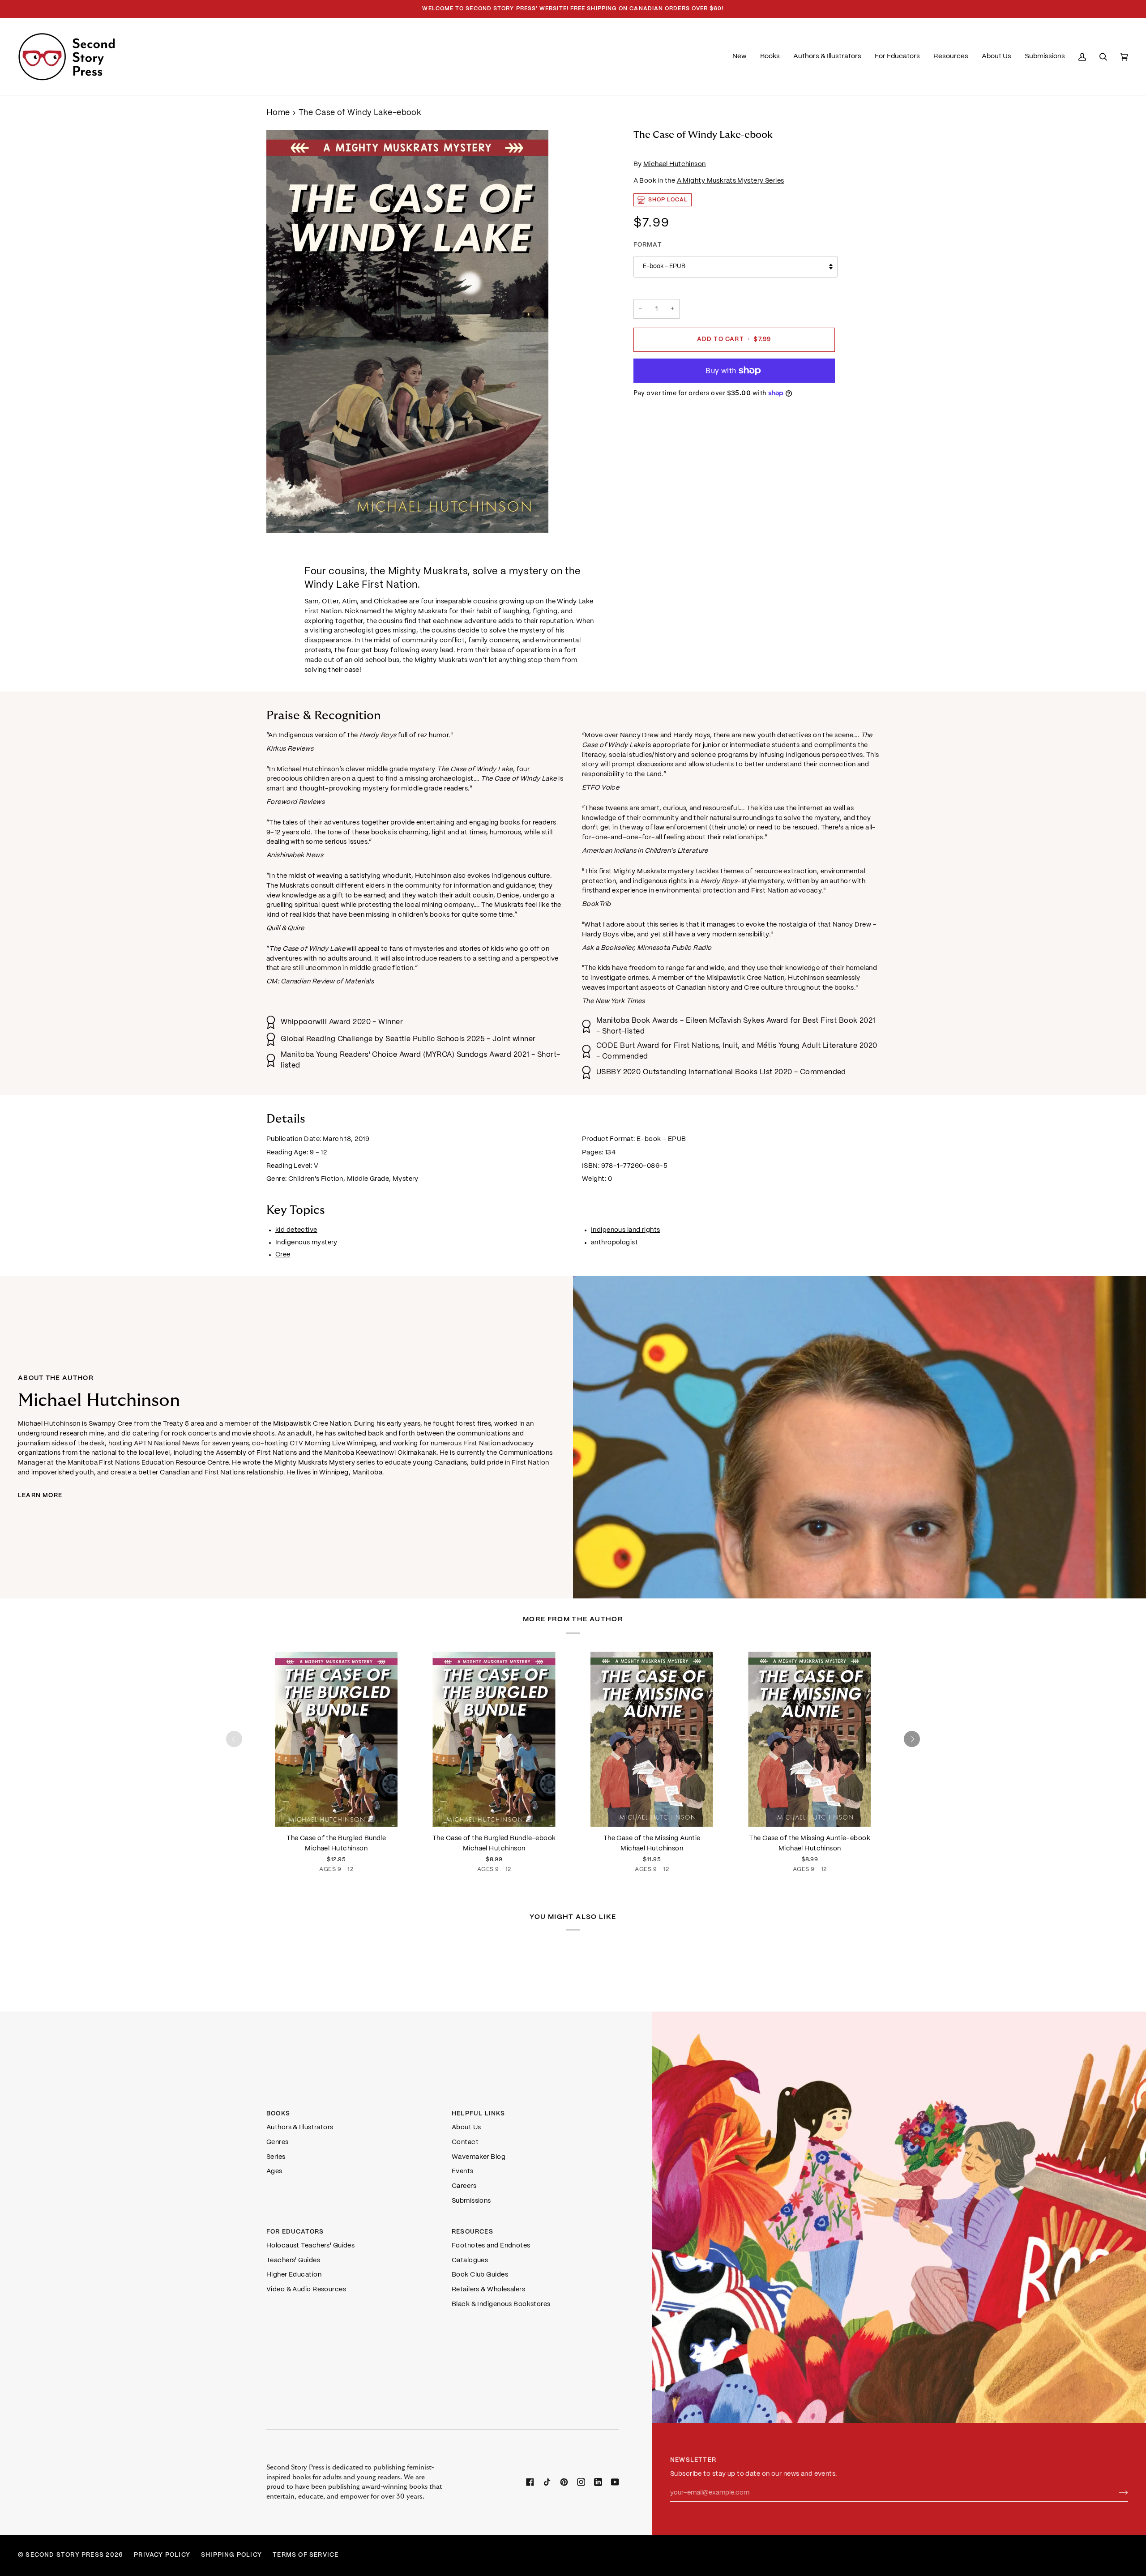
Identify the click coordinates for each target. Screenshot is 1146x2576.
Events (463, 2171)
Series (276, 2157)
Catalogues (470, 2260)
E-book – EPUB (664, 267)
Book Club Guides (480, 2275)
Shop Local (668, 200)
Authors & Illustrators (300, 2127)
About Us (466, 2127)
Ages (274, 2171)
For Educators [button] (295, 2232)
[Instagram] (581, 2482)
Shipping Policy (231, 2555)
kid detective (296, 1230)
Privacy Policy (162, 2555)
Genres (278, 2142)
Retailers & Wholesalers (488, 2290)
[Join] (1116, 2493)
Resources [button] (473, 2232)
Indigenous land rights (626, 1230)
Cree (283, 1255)
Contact (465, 2142)
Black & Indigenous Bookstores (501, 2304)
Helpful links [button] (479, 2114)
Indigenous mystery (306, 1243)
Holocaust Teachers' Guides (310, 2246)
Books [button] (278, 2114)
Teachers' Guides (293, 2260)
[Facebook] (530, 2482)
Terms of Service (306, 2555)
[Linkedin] (598, 2482)
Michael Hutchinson (675, 164)
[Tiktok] (547, 2482)
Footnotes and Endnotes (491, 2246)
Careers (464, 2186)
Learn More (40, 1496)
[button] (770, 57)
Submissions (471, 2201)
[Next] (912, 1739)
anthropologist (614, 1243)
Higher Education (294, 2275)
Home (278, 113)
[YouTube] (615, 2482)
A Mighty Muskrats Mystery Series (731, 181)
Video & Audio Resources (306, 2290)
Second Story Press (65, 2555)
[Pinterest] (564, 2482)
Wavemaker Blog (479, 2157)
